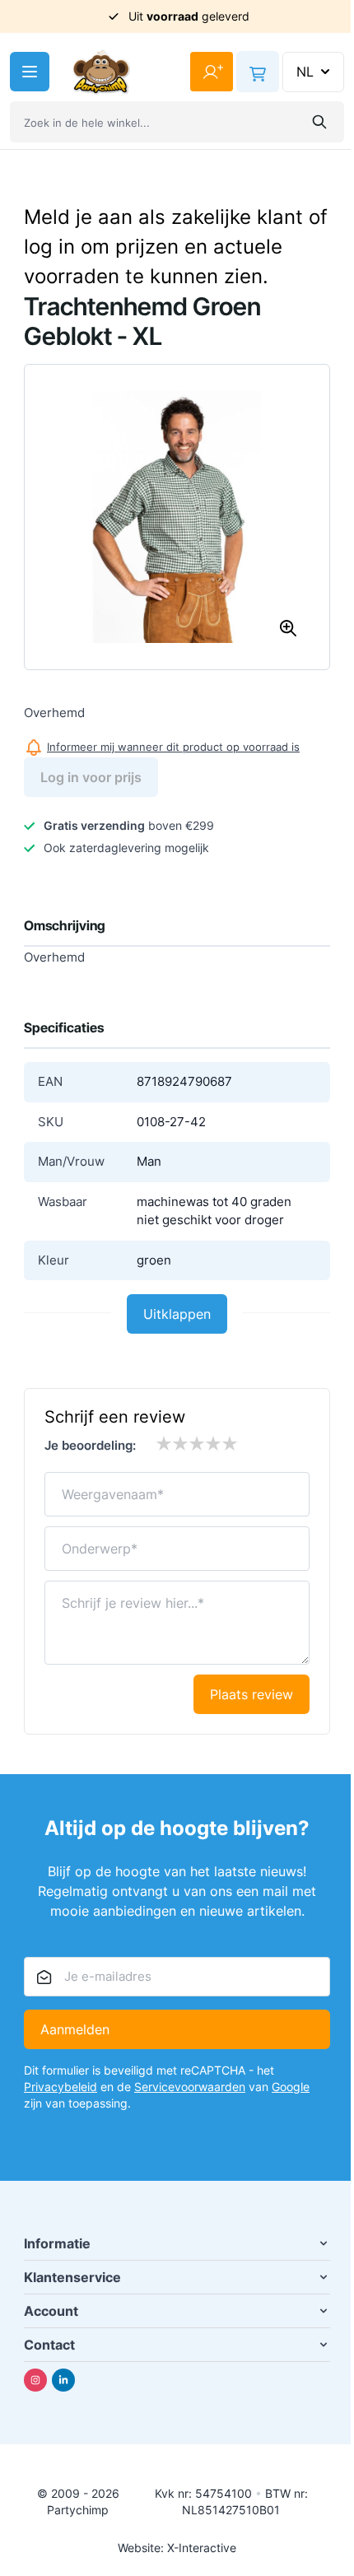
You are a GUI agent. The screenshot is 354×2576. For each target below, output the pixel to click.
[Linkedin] (63, 2380)
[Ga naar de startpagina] (101, 72)
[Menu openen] (30, 72)
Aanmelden (75, 2029)
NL (305, 72)
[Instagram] (35, 2380)
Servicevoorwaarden (190, 2087)
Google (291, 2087)
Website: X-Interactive (177, 2548)
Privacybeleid (61, 2087)
